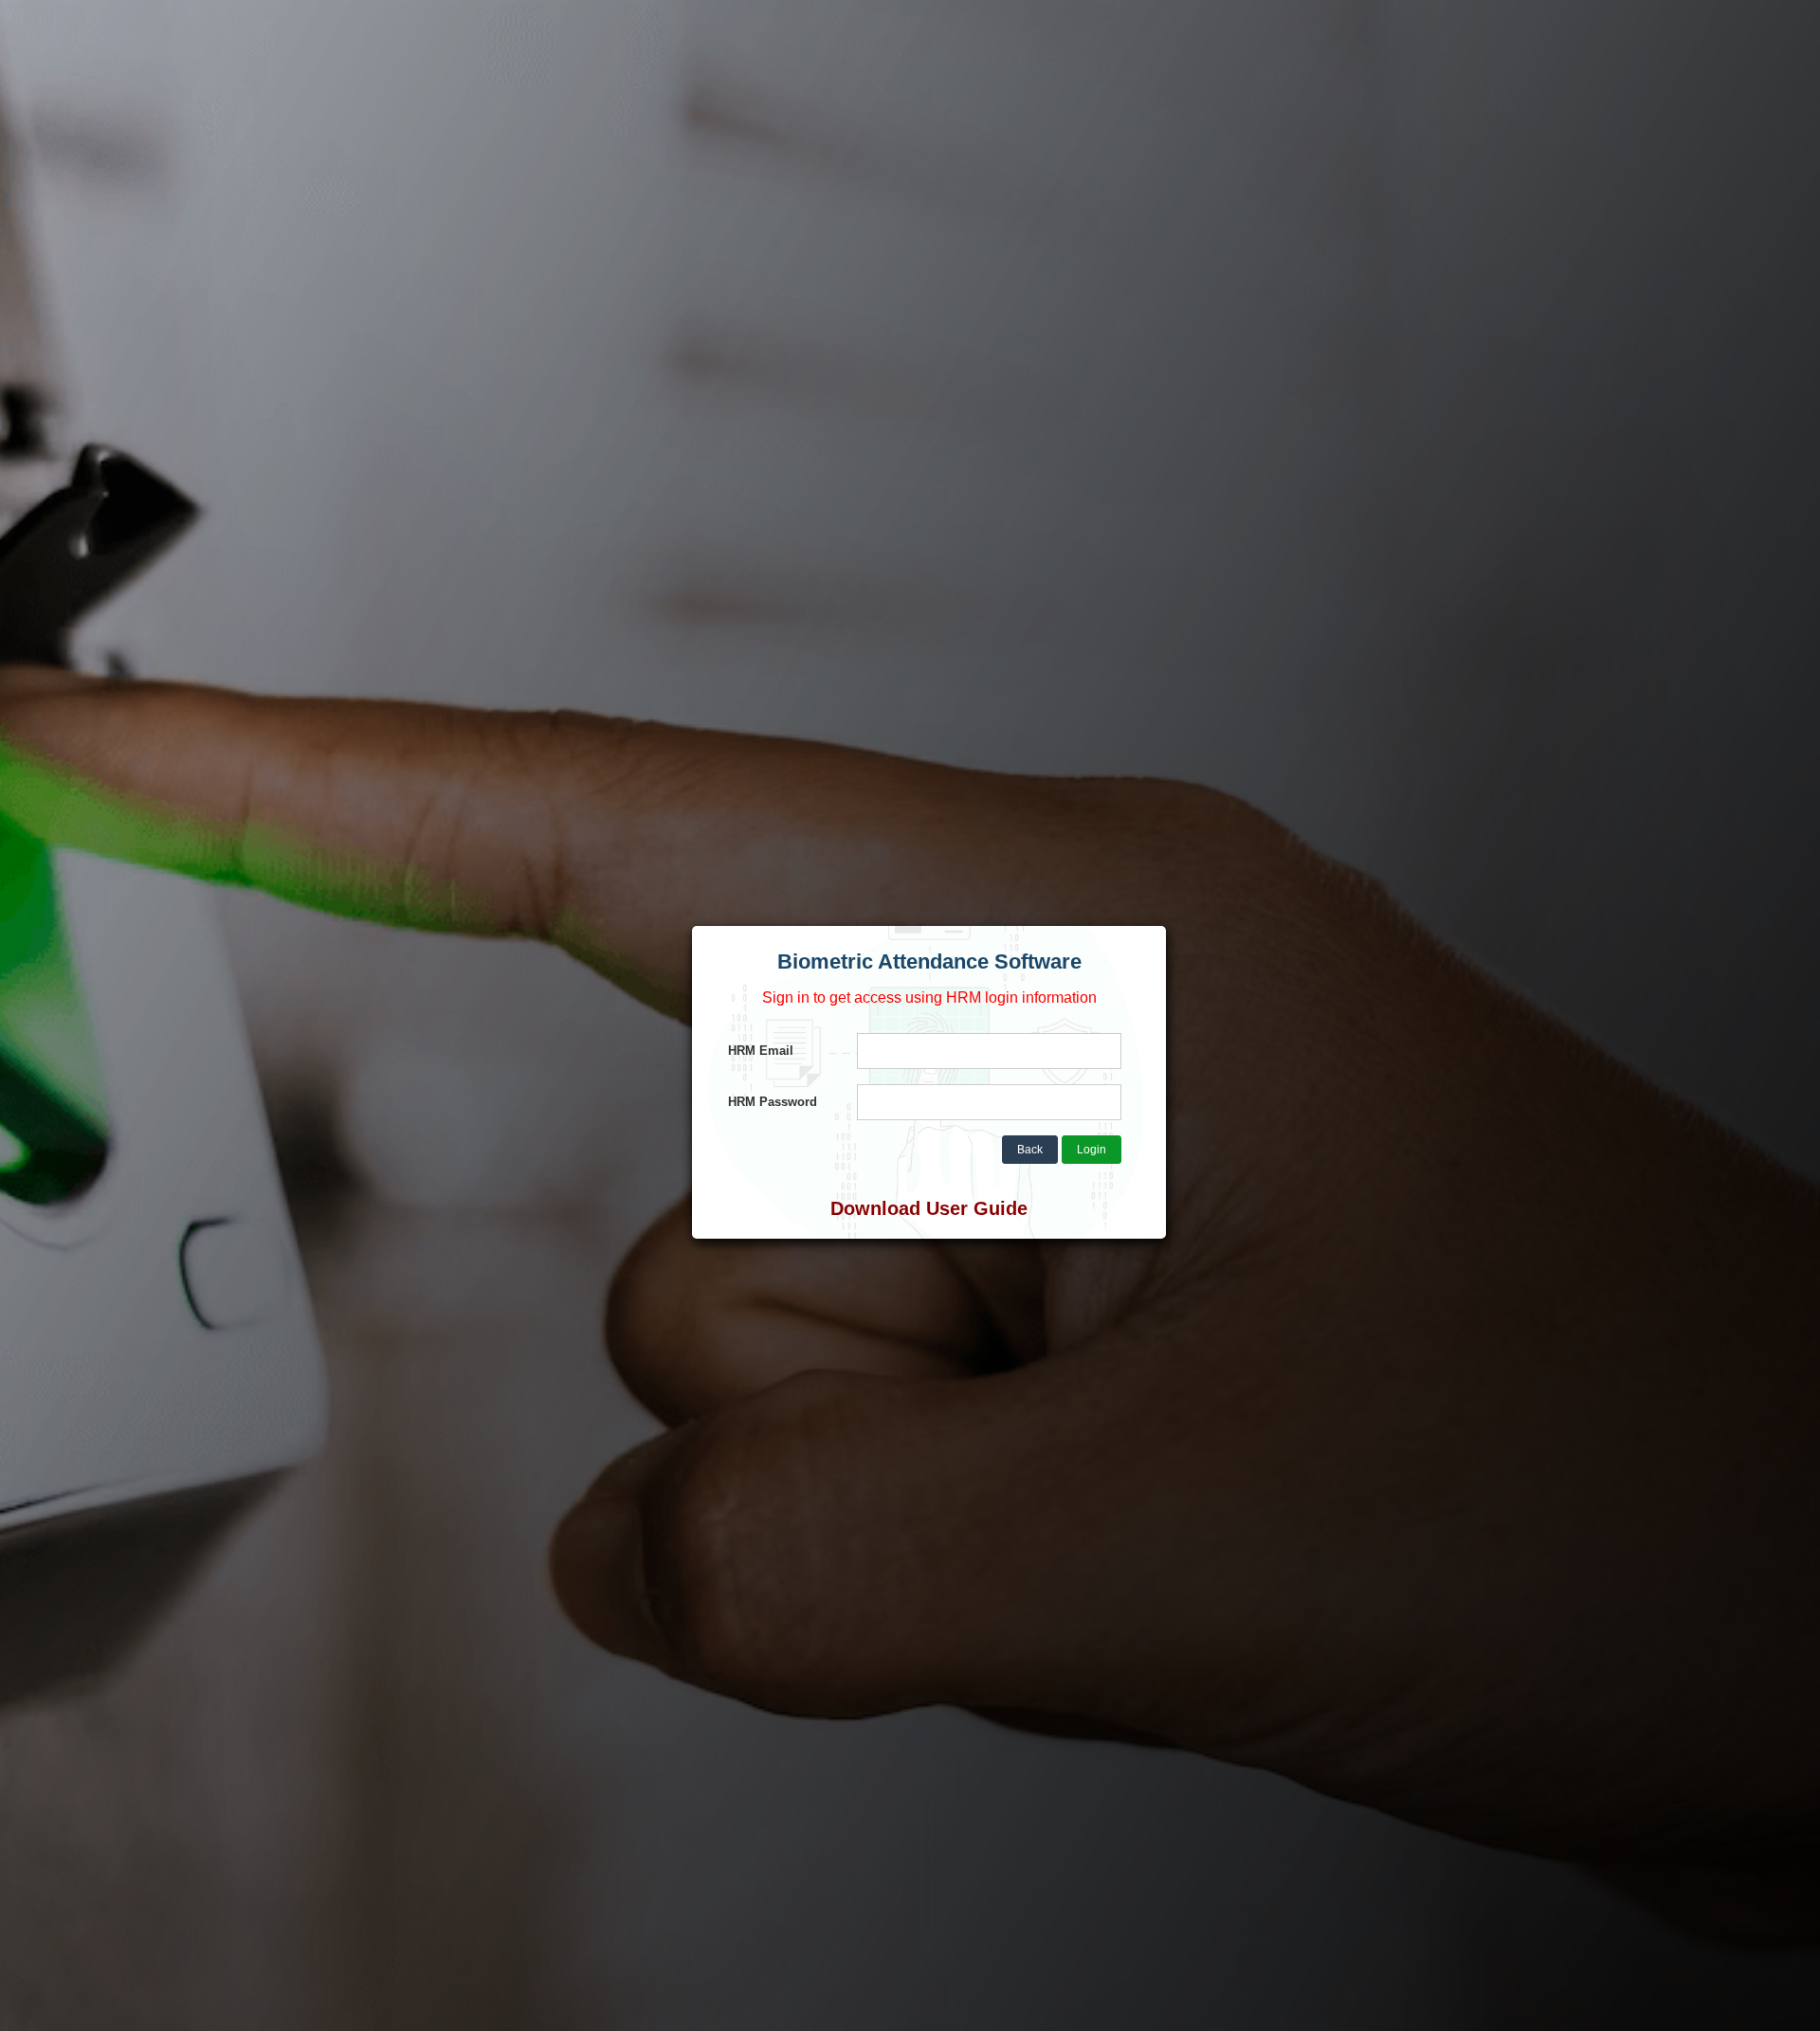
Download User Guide (929, 1208)
